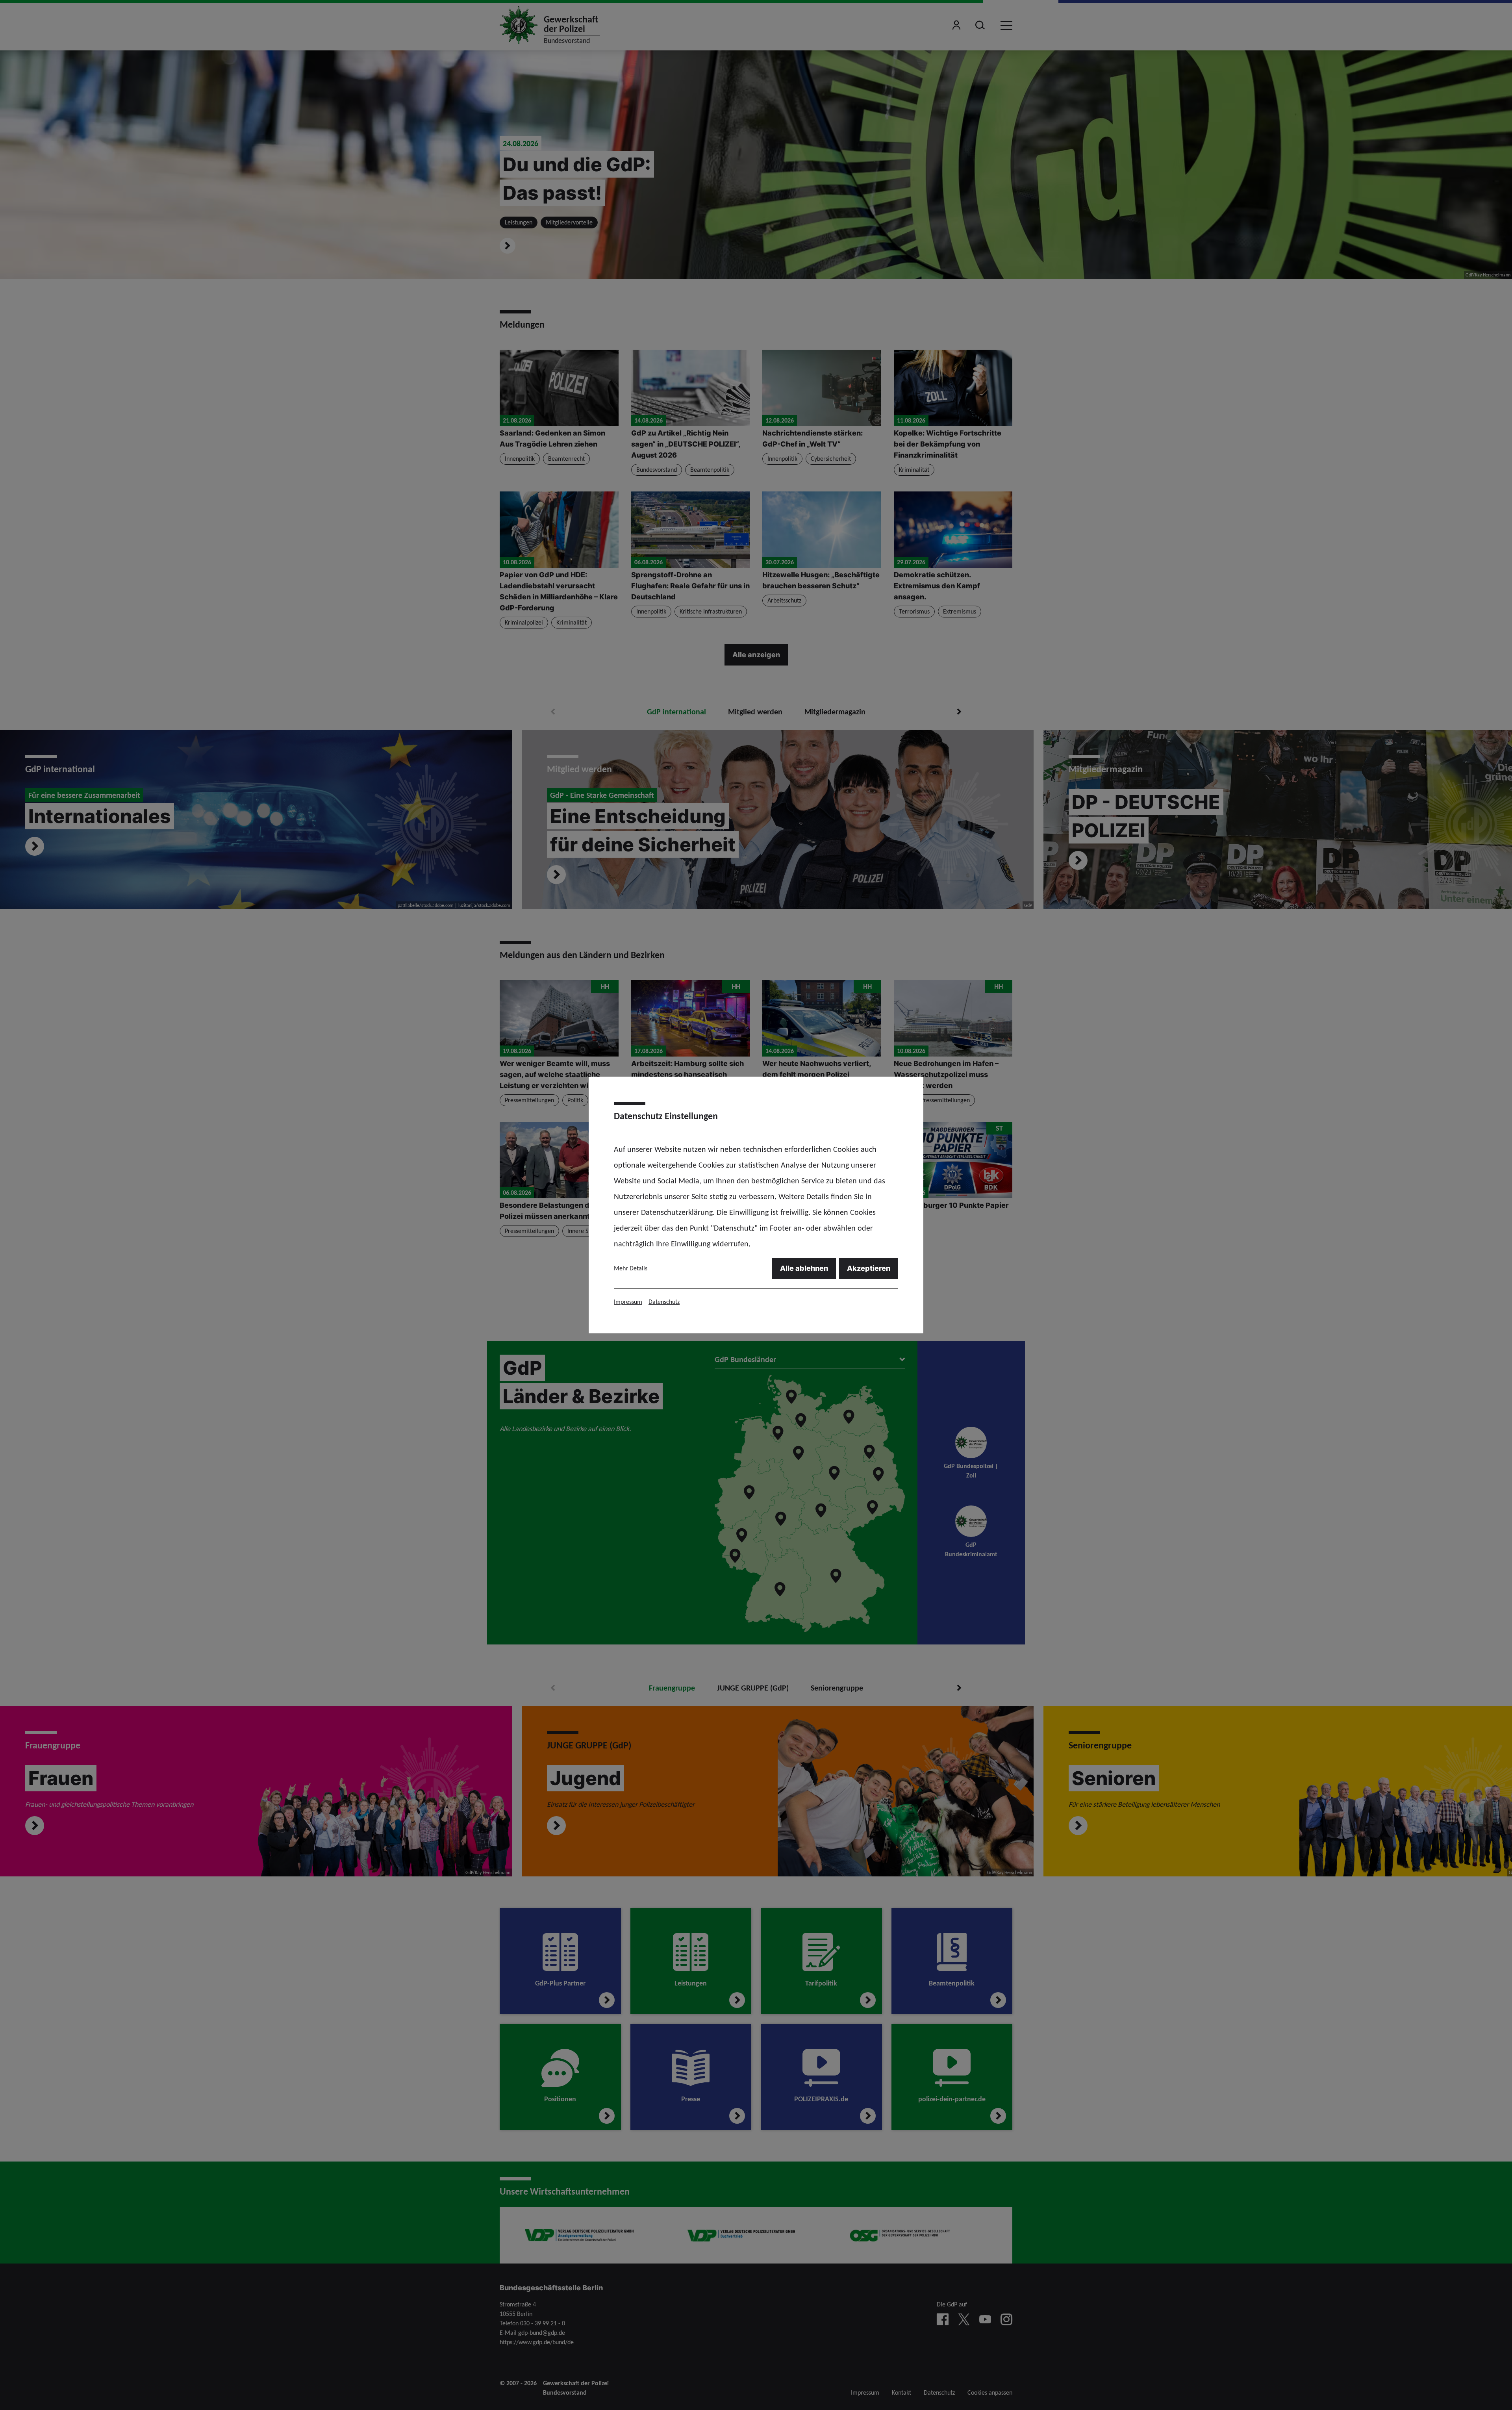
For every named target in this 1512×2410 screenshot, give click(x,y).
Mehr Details (631, 1268)
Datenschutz (664, 1302)
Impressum (628, 1302)
